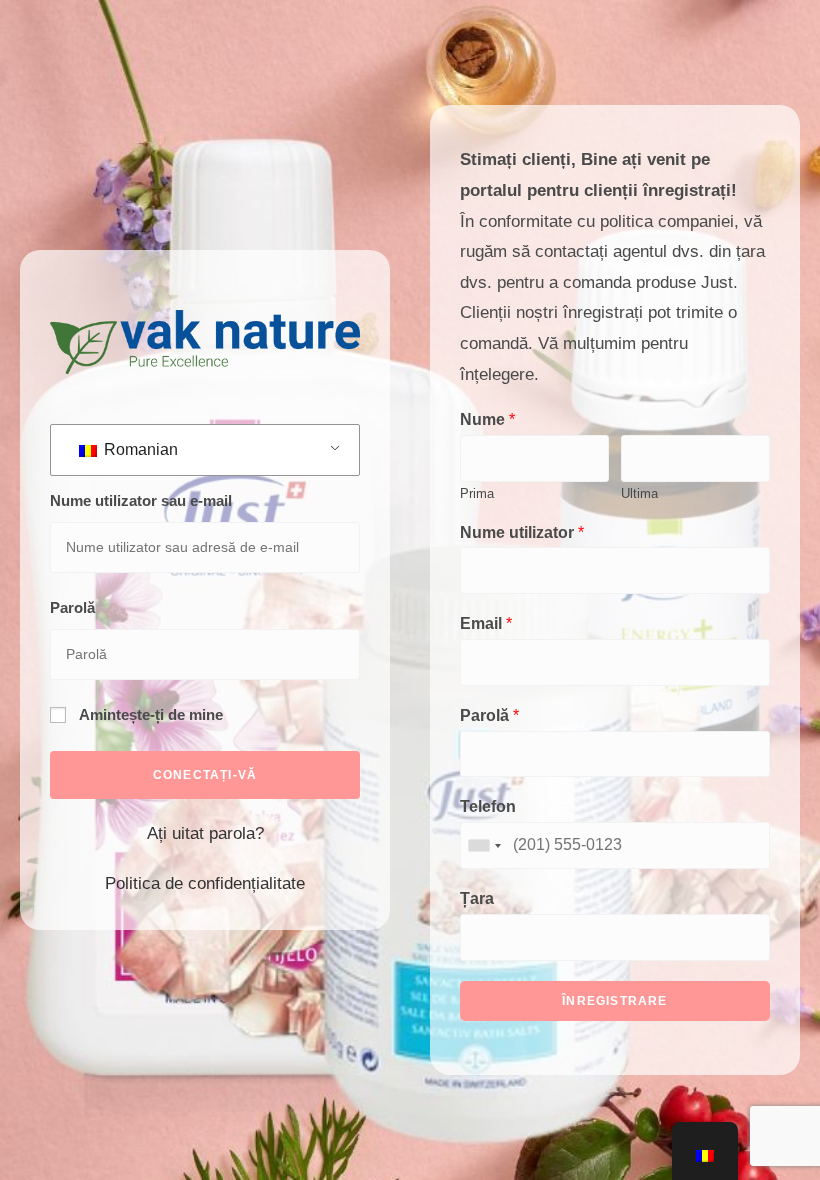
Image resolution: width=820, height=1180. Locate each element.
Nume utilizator (522, 532)
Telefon (488, 806)
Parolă (72, 607)
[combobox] (484, 845)
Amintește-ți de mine (149, 714)
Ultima (639, 493)
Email (486, 623)
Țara (477, 898)
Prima (477, 493)
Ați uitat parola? (205, 833)
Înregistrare (614, 1001)
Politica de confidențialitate (205, 883)
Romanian (139, 449)
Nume (487, 419)
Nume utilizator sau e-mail (141, 500)
